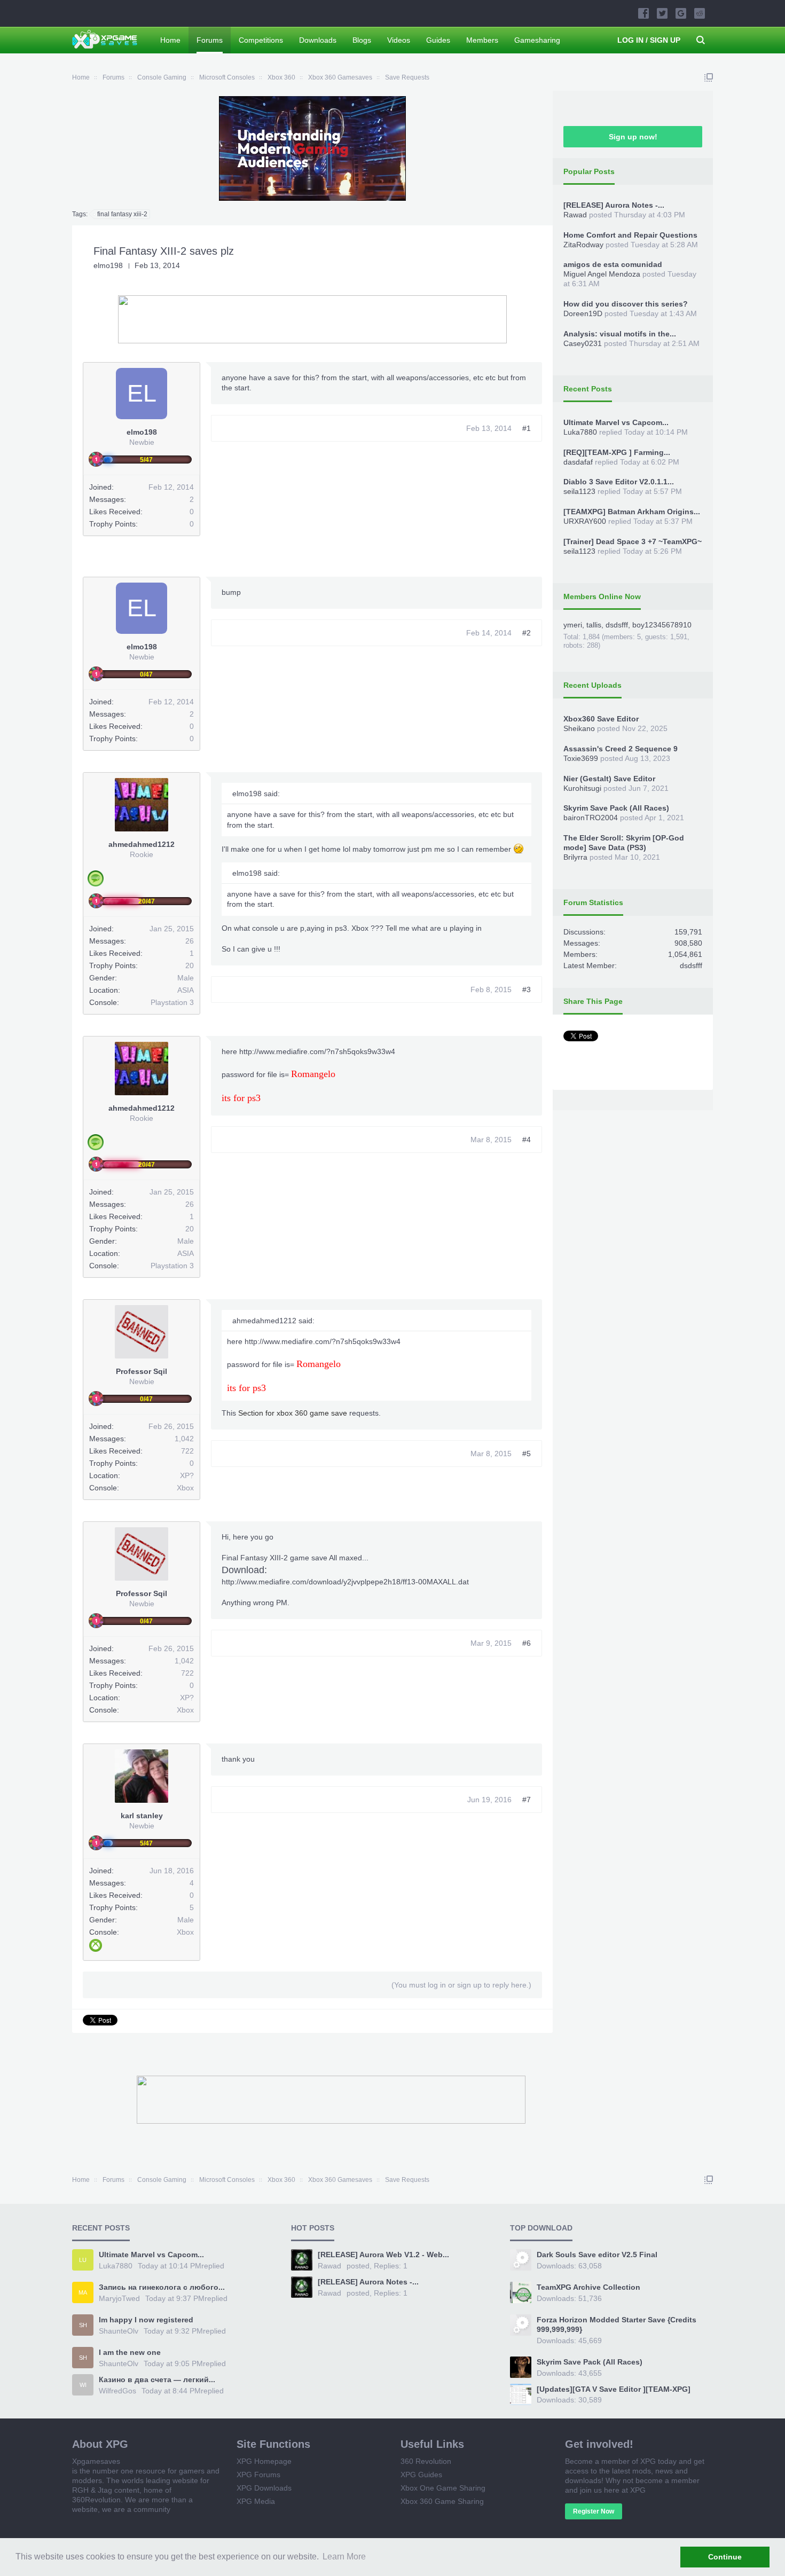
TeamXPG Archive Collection (588, 2287)
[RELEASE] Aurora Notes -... (614, 205)
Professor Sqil (142, 1371)
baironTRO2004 (591, 818)
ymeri (573, 625)
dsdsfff (617, 625)
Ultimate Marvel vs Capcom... (616, 422)
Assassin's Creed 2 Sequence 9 (621, 749)
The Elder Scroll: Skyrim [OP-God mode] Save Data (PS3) (624, 843)
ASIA (186, 990)
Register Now (594, 2511)
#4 (527, 1140)
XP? (187, 1475)
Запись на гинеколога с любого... (162, 2287)
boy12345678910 (662, 625)
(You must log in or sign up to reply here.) (461, 1985)
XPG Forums (258, 2475)
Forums (210, 40)
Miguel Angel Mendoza (602, 274)
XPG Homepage (264, 2461)
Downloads (318, 40)
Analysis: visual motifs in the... (620, 334)
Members (482, 40)
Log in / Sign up (649, 40)
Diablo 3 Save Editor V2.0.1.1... (619, 482)
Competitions (261, 40)
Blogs (362, 40)
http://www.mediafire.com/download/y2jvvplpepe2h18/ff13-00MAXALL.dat (345, 1582)
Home (170, 40)
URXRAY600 (585, 521)
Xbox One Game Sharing (443, 2488)
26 (190, 941)
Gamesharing (537, 40)
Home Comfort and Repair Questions (630, 235)
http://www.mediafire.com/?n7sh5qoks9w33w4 (317, 1051)
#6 (527, 1643)
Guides (438, 40)
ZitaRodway (583, 245)
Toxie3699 (581, 758)
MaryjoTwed (119, 2298)
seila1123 (579, 491)
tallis (594, 625)
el (142, 393)
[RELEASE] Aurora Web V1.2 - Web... (383, 2255)
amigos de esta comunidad (613, 264)
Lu (83, 2260)
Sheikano (579, 728)
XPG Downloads (264, 2488)
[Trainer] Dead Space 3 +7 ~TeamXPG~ (633, 541)
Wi (83, 2385)
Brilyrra (575, 857)
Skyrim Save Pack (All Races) (616, 808)
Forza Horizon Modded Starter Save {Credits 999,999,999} (617, 2324)
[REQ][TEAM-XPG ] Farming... (617, 452)
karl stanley (142, 1816)
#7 (527, 1800)
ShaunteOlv (119, 2331)
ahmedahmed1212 (142, 844)
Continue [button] (725, 2557)
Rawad (575, 215)
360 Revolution (426, 2461)
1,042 (184, 1439)
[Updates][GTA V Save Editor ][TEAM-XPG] (614, 2389)
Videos (399, 40)
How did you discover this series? (626, 304)
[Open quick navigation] (709, 77)
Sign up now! (633, 137)
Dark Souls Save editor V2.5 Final (597, 2255)
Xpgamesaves (96, 2461)
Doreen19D (583, 313)
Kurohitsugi (582, 788)
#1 (527, 428)
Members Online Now (602, 596)
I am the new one (130, 2352)
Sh (83, 2325)
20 (190, 965)
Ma (83, 2292)
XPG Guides (421, 2475)
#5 (527, 1454)
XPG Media (256, 2501)
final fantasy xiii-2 (122, 214)
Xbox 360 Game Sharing (442, 2501)
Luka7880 (580, 432)
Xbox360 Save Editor (601, 719)
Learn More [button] (344, 2557)
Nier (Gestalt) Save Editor (609, 779)
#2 (527, 633)
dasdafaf (578, 462)
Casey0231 (583, 343)
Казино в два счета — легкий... (157, 2379)
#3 (527, 989)
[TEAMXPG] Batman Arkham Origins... (632, 512)
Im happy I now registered (146, 2320)
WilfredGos (117, 2391)
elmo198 (108, 265)
